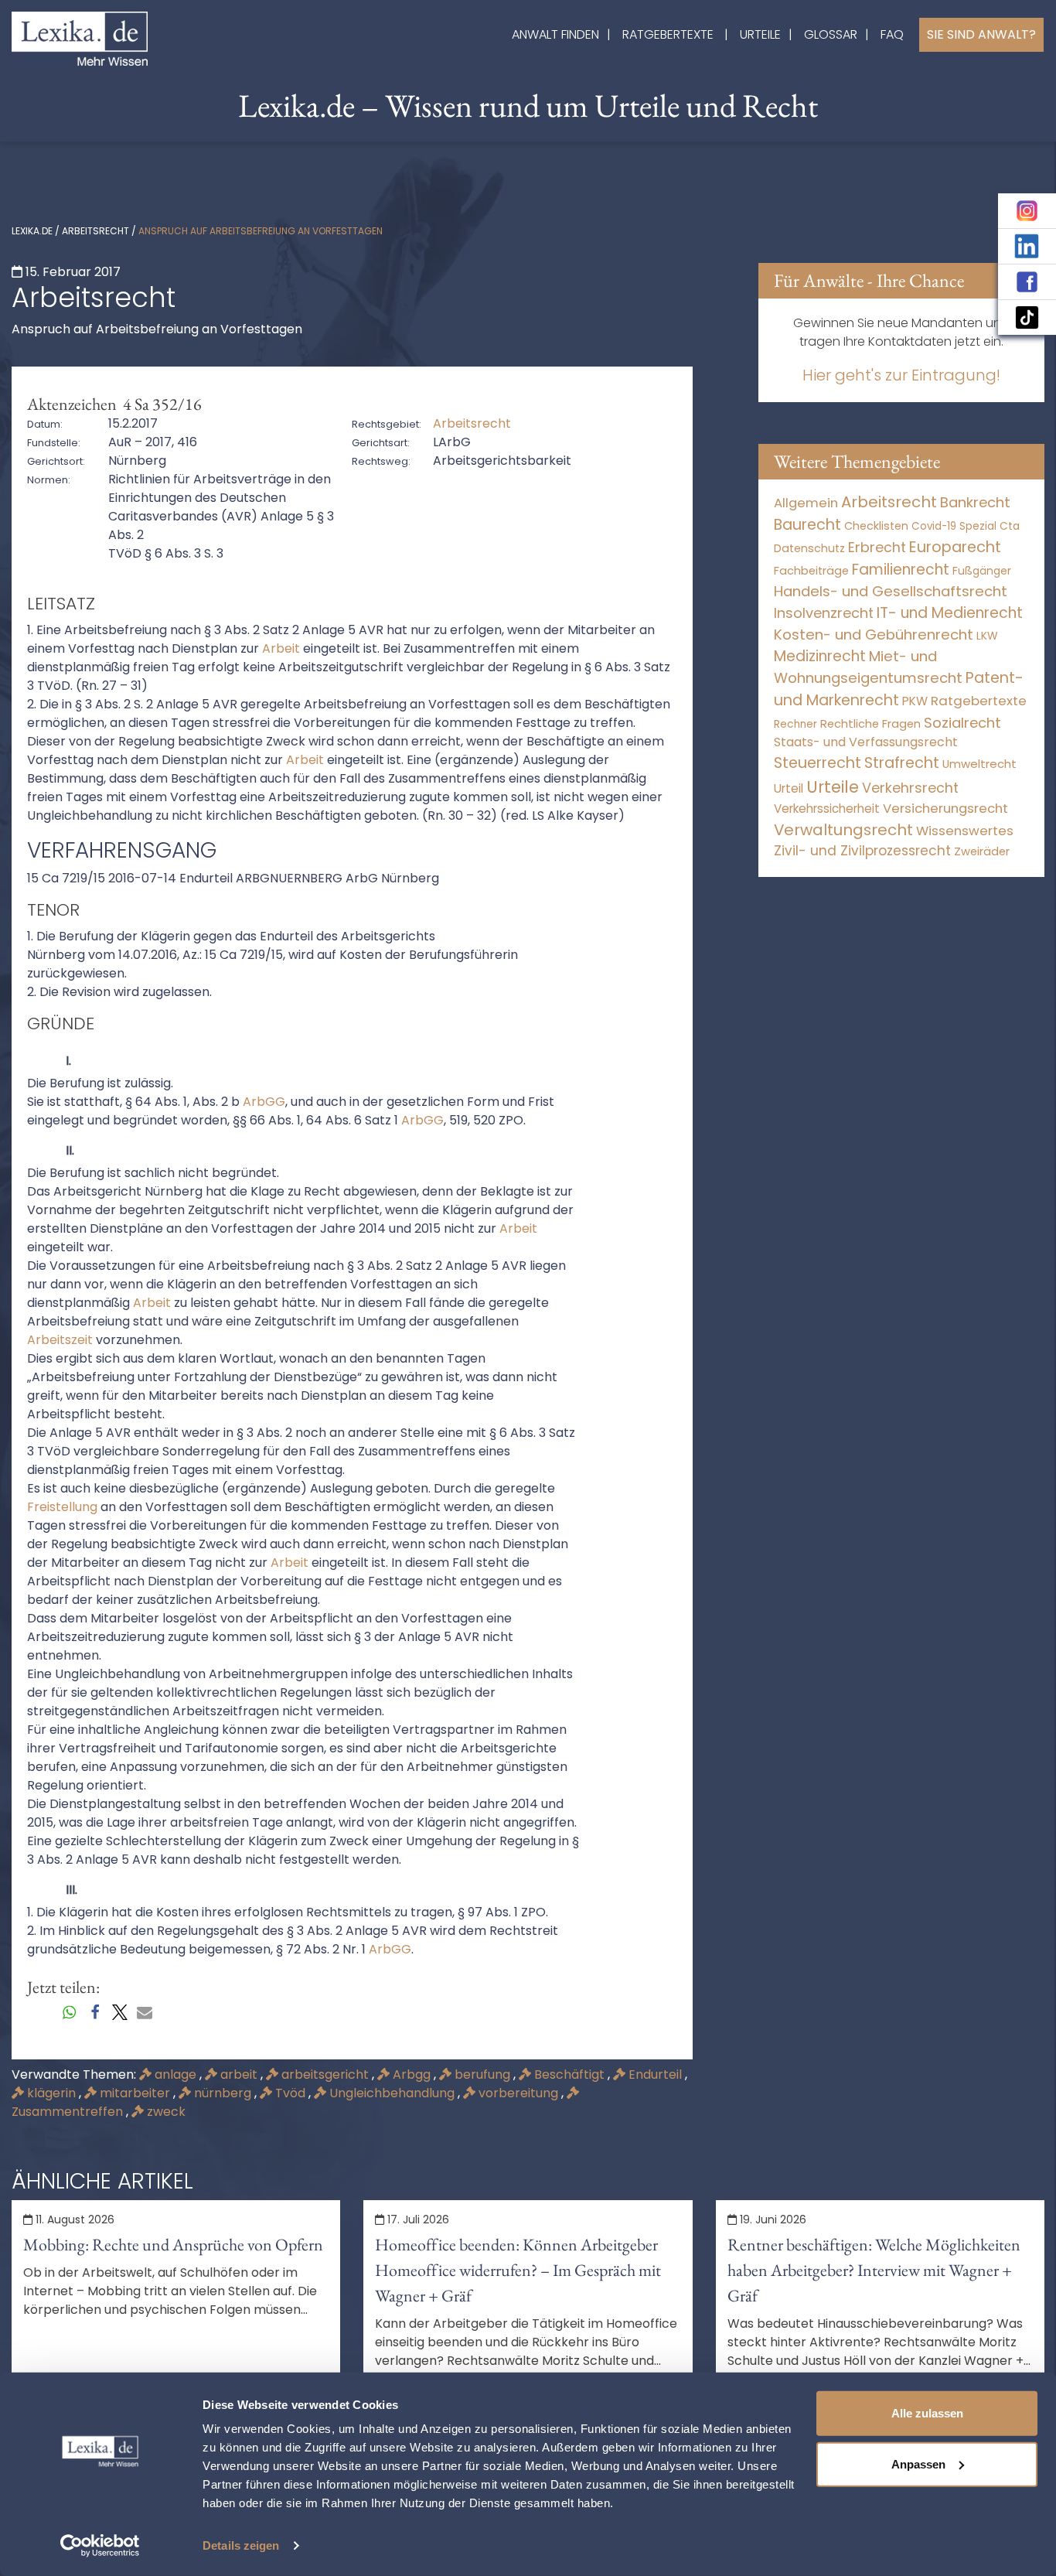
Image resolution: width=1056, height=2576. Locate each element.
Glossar (831, 34)
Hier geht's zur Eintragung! (901, 375)
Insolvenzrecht (824, 613)
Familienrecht (901, 570)
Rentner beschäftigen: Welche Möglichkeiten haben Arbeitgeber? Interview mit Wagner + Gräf (874, 2270)
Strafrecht (902, 763)
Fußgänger (982, 571)
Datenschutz (809, 548)
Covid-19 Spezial (954, 526)
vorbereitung (518, 2093)
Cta (1010, 526)
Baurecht (807, 525)
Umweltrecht (979, 764)
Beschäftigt (569, 2074)
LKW (987, 636)
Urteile (760, 34)
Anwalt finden (555, 34)
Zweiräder (982, 851)
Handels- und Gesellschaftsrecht (891, 591)
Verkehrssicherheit (827, 809)
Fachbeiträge (811, 571)
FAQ (892, 34)
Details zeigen (241, 2545)
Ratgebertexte (668, 34)
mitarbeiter (135, 2093)
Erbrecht (877, 547)
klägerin (51, 2093)
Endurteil (655, 2074)
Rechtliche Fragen (870, 723)
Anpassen (918, 2463)
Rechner (795, 724)
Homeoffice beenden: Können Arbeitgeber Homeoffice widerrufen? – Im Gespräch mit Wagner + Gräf (518, 2270)
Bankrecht (975, 502)
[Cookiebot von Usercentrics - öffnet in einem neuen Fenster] (100, 2546)
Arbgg (412, 2074)
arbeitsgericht (325, 2074)
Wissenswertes (965, 831)
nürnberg (223, 2093)
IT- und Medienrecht (950, 613)
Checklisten (876, 526)
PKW (915, 701)
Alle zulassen (927, 2413)
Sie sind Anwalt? (981, 34)
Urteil (789, 788)
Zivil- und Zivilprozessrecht (862, 851)
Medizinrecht (820, 656)
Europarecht (955, 547)
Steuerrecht (818, 763)
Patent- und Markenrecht (899, 689)
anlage (175, 2074)
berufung (482, 2074)
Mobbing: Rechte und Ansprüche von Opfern (173, 2245)
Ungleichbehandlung (392, 2093)
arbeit (239, 2074)
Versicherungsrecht (945, 809)
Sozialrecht (962, 723)
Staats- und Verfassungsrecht (866, 742)
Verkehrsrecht (910, 788)
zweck (165, 2112)
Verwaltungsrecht (843, 830)
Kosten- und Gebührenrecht (874, 635)
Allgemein (806, 503)
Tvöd (290, 2093)
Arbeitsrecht (95, 231)
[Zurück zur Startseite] (80, 38)
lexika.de (32, 231)
